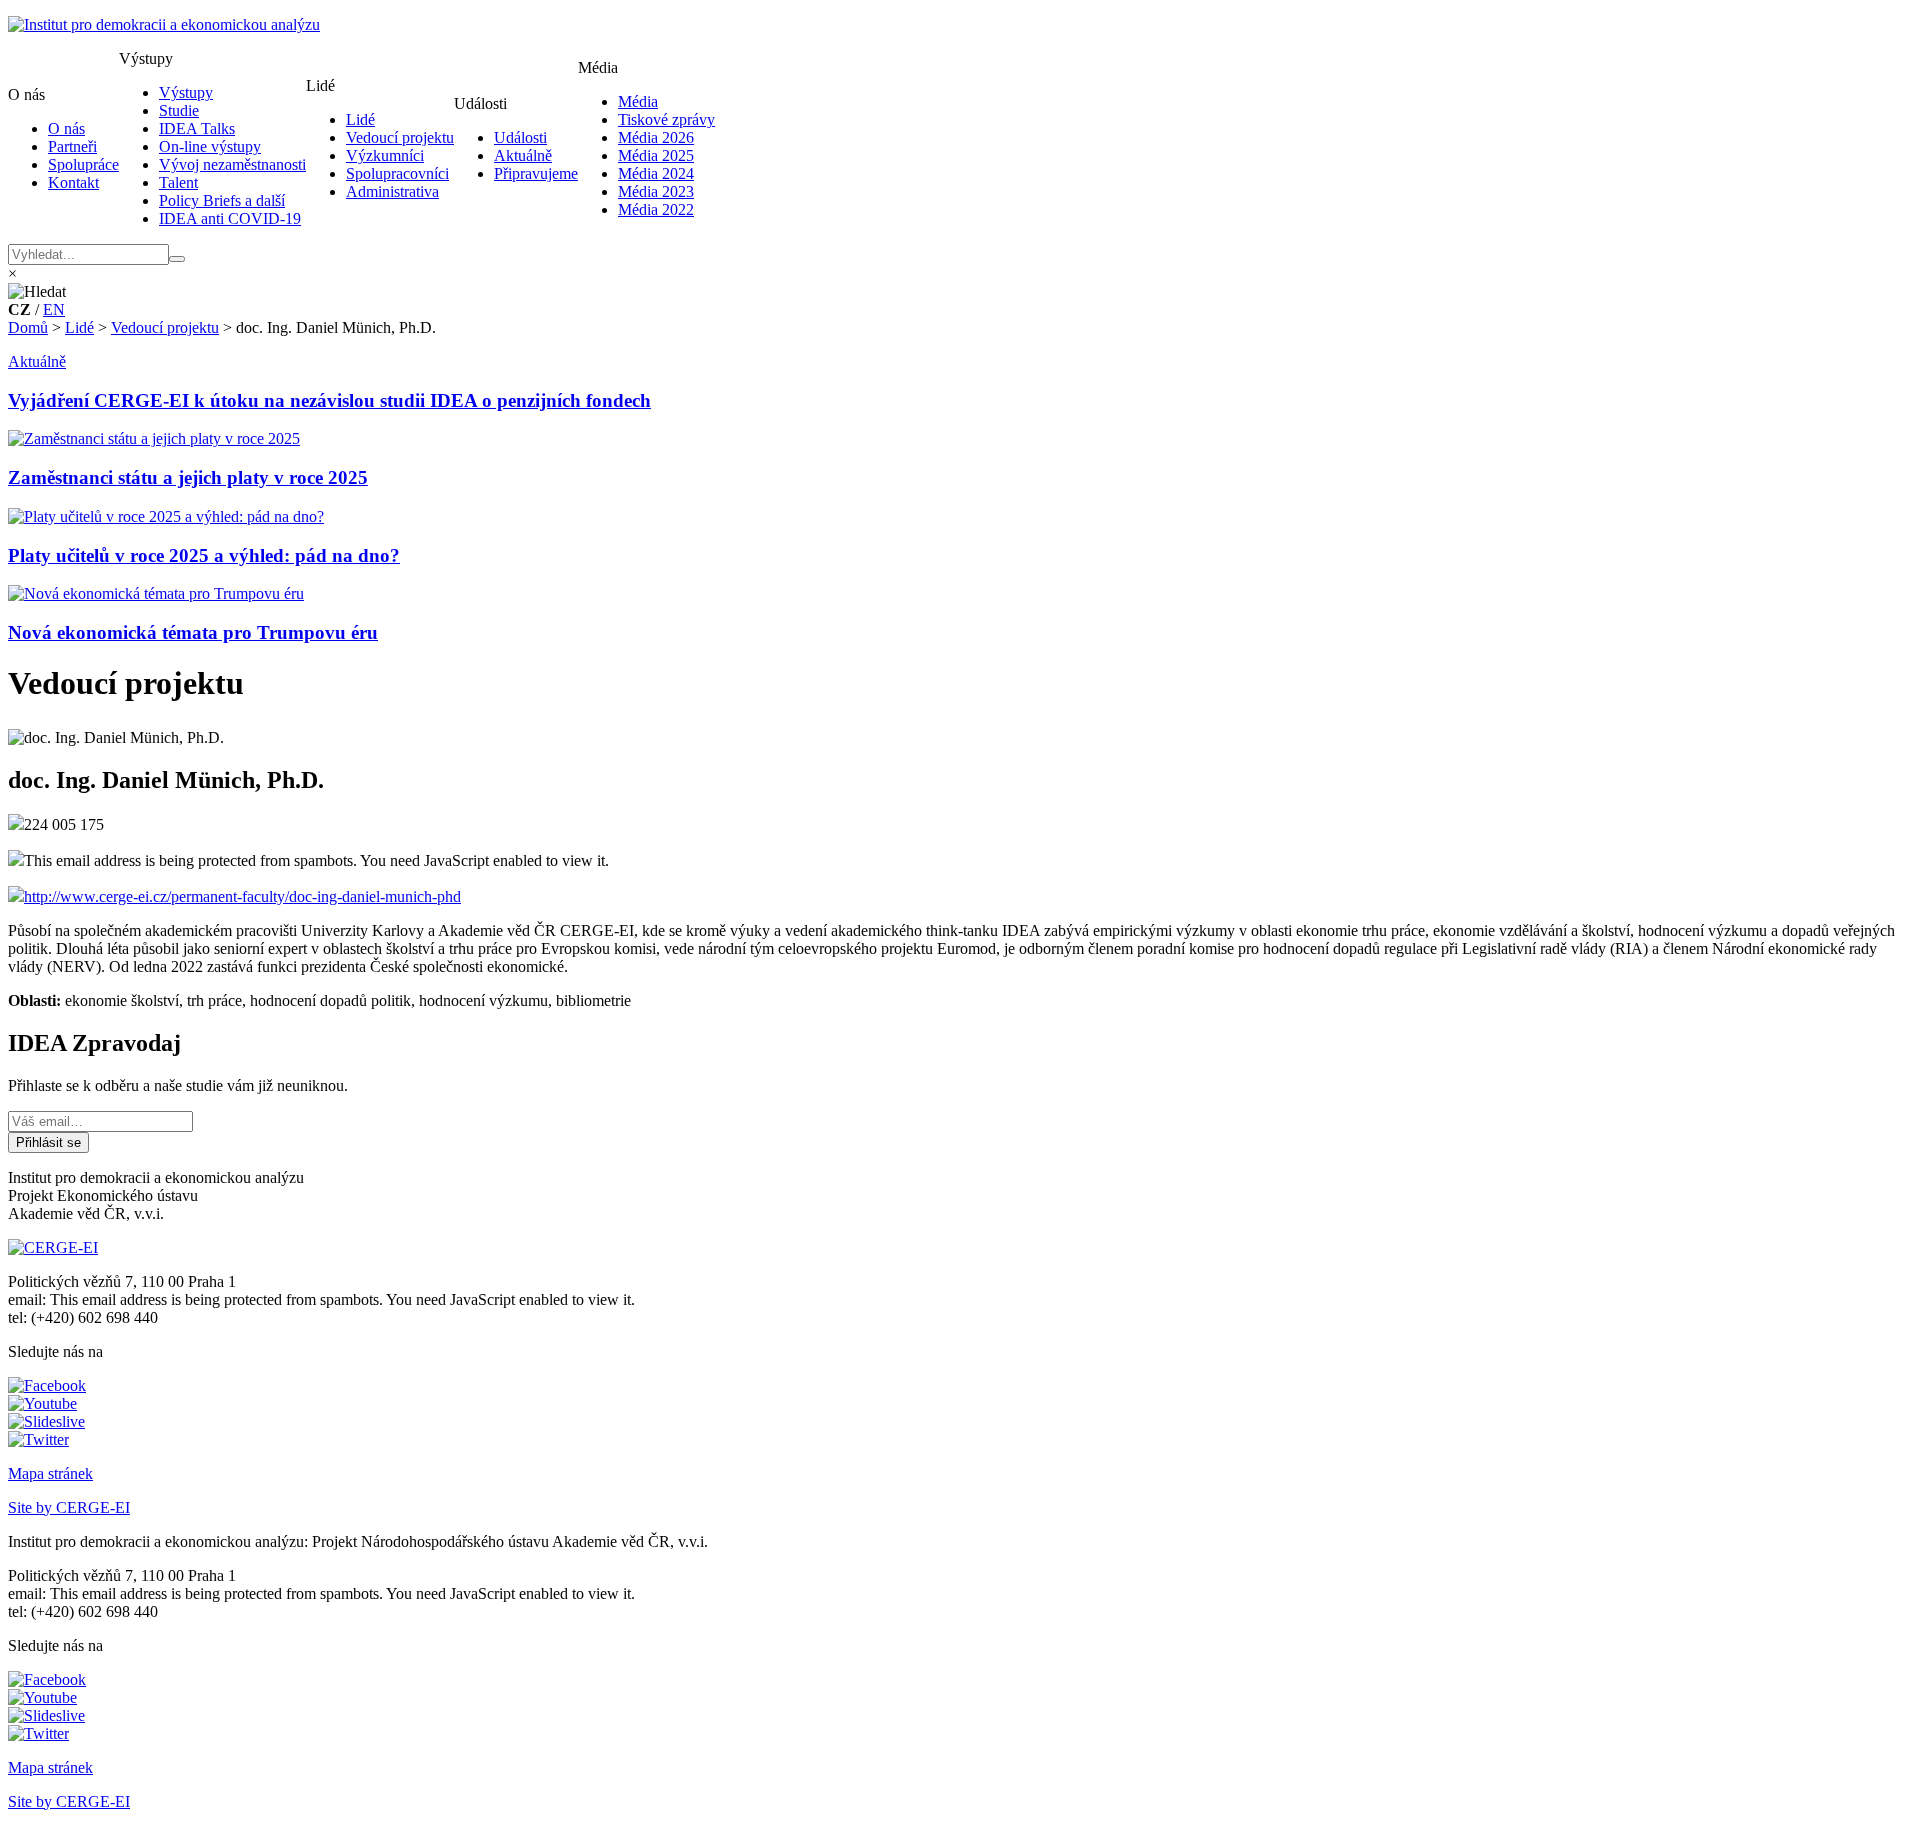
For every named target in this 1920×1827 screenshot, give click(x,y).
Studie (179, 110)
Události (520, 137)
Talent (178, 182)
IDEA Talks (197, 128)
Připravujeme (536, 173)
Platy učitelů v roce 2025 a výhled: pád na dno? (204, 555)
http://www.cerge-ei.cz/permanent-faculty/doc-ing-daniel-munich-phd (242, 896)
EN (54, 309)
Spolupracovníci (397, 173)
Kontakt (73, 182)
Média (638, 101)
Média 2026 (656, 137)
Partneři (72, 146)
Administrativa (392, 191)
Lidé (360, 119)
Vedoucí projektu (400, 137)
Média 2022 (656, 209)
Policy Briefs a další (222, 200)
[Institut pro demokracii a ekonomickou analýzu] (164, 24)
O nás (66, 128)
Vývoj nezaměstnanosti (232, 164)
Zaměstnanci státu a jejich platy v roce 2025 (188, 477)
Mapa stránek (50, 1473)
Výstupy (186, 92)
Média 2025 (656, 155)
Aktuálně (523, 155)
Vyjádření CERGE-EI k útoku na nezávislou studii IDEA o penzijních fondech (329, 400)
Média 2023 (656, 191)
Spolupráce (83, 164)
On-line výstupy (210, 146)
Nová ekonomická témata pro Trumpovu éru (193, 632)
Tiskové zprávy (666, 119)
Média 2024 (656, 173)
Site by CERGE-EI (69, 1507)
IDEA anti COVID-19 (230, 218)
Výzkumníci (385, 155)
